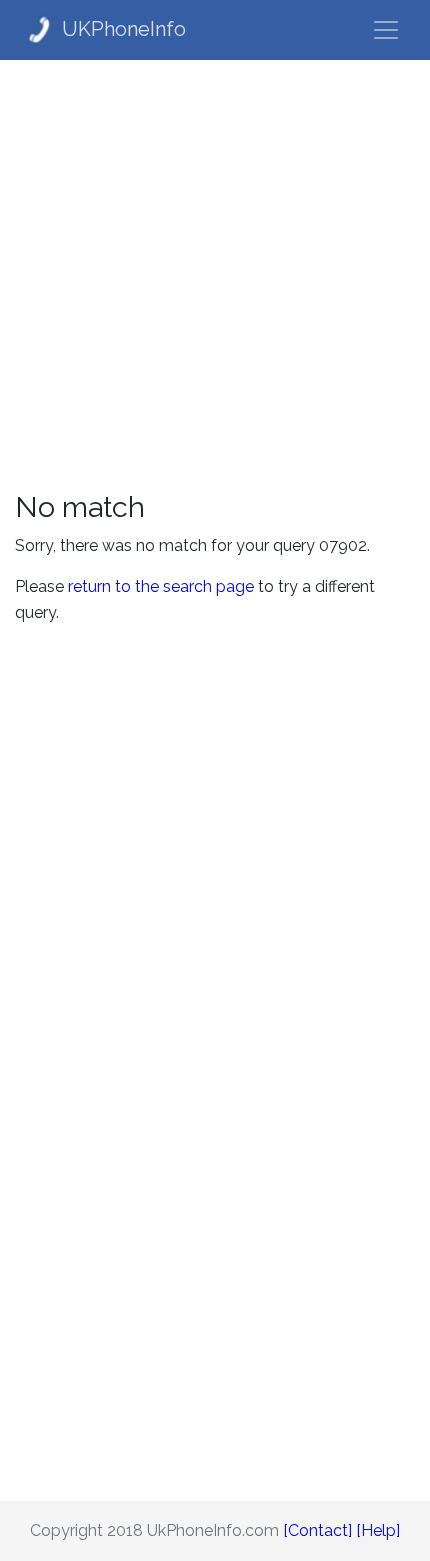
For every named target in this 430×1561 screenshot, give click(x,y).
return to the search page (161, 586)
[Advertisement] (215, 275)
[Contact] (317, 1530)
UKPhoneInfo (124, 29)
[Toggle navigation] (386, 30)
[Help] (378, 1530)
